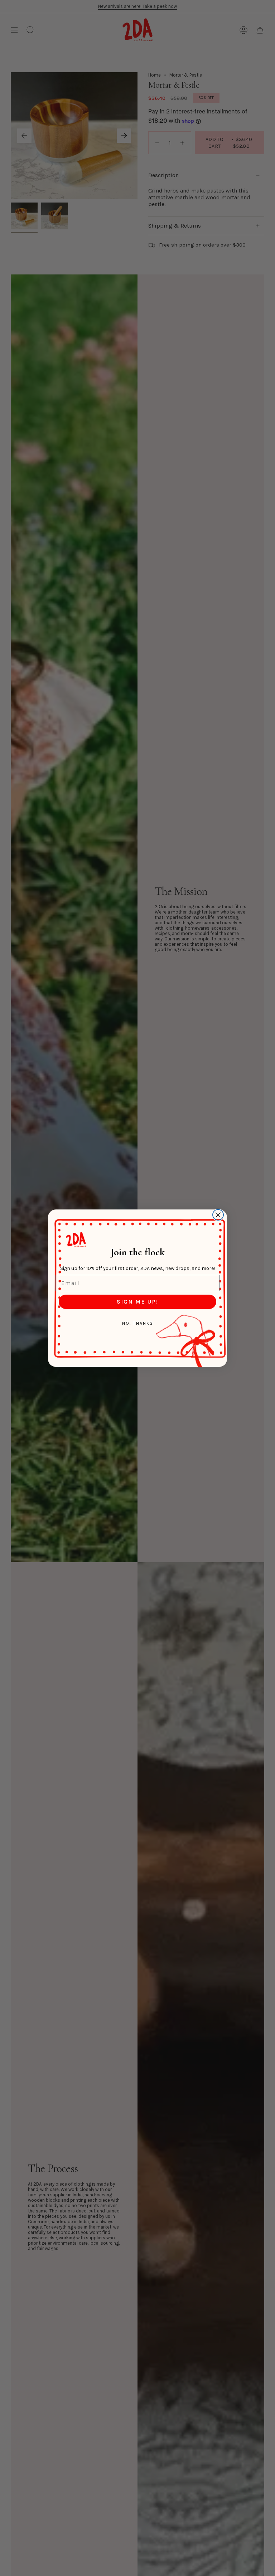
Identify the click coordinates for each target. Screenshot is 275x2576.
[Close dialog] (218, 1215)
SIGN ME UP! (137, 1302)
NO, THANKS (138, 1323)
